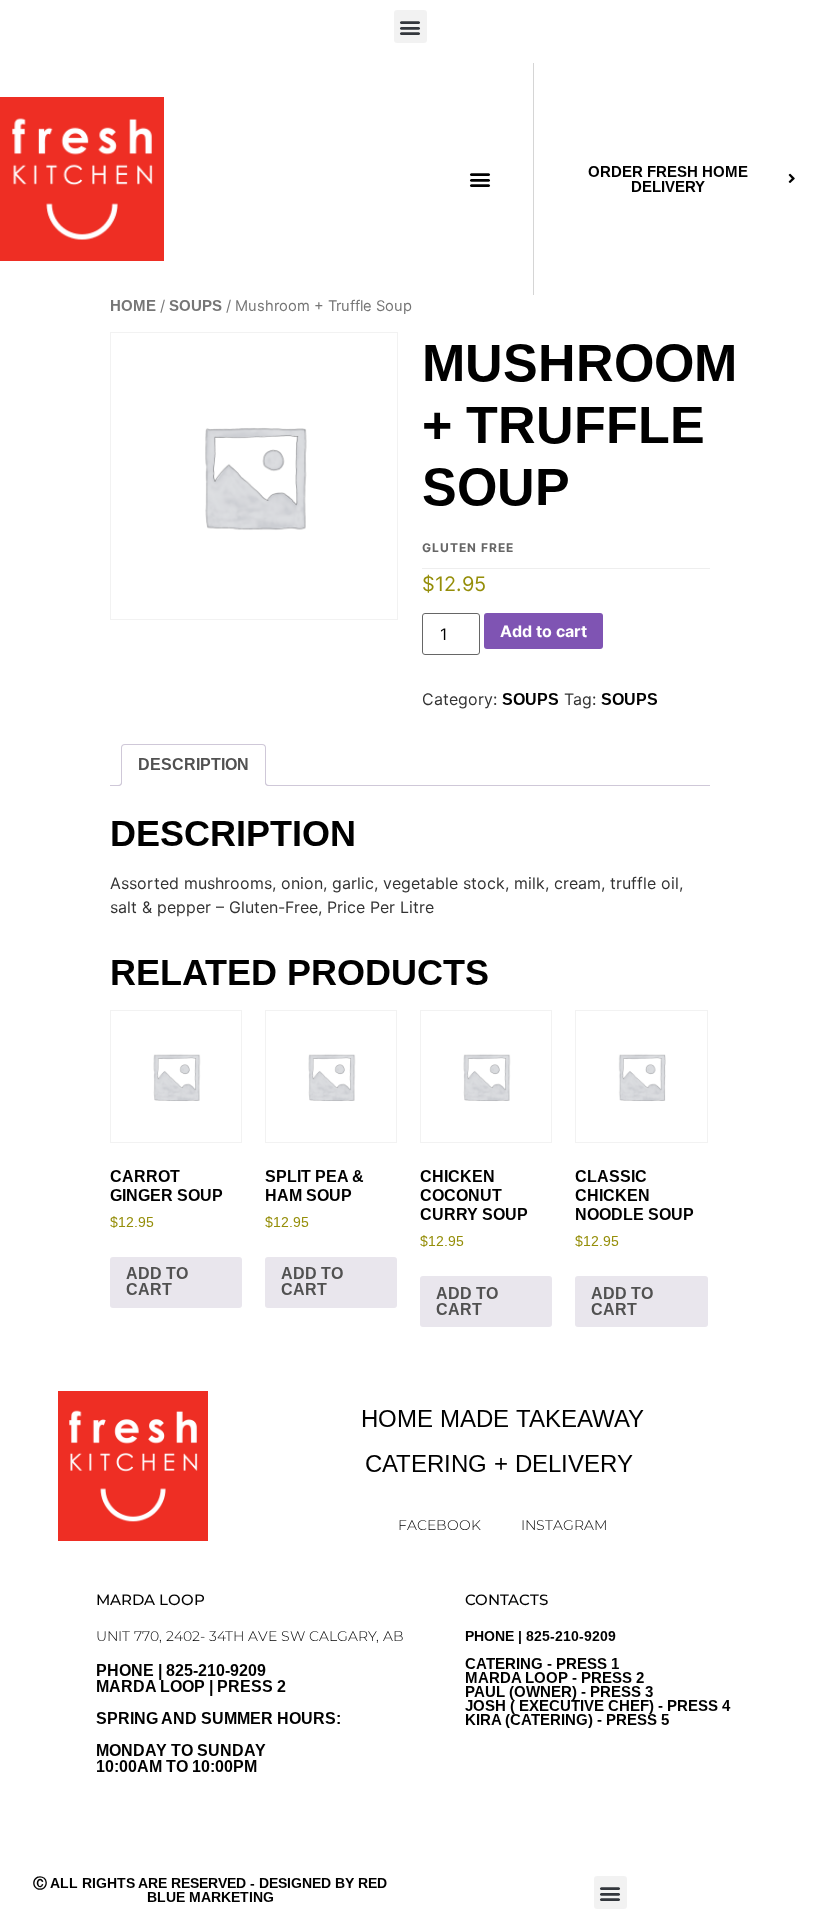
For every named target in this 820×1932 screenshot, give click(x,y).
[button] (410, 26)
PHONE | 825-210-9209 (597, 1678)
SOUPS (195, 306)
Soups (629, 699)
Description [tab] (193, 764)
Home (133, 306)
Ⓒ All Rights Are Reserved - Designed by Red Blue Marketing (210, 1890)
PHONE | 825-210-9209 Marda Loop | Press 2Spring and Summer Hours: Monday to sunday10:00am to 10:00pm (218, 1718)
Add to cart (543, 631)
